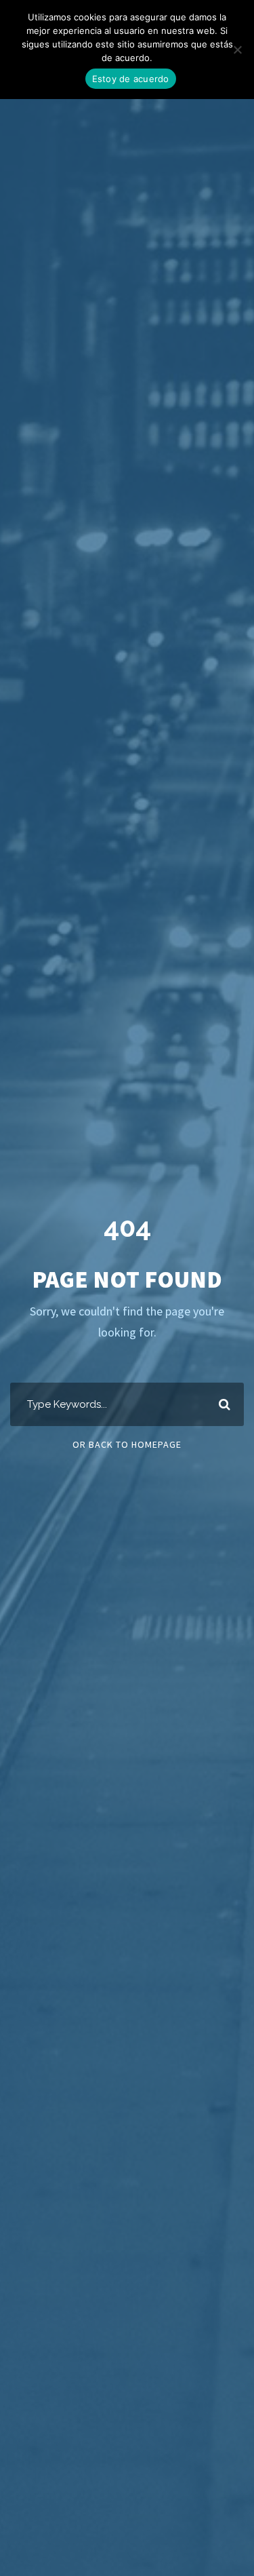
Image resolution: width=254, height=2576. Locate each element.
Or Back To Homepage (127, 1444)
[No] (237, 50)
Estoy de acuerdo (131, 79)
